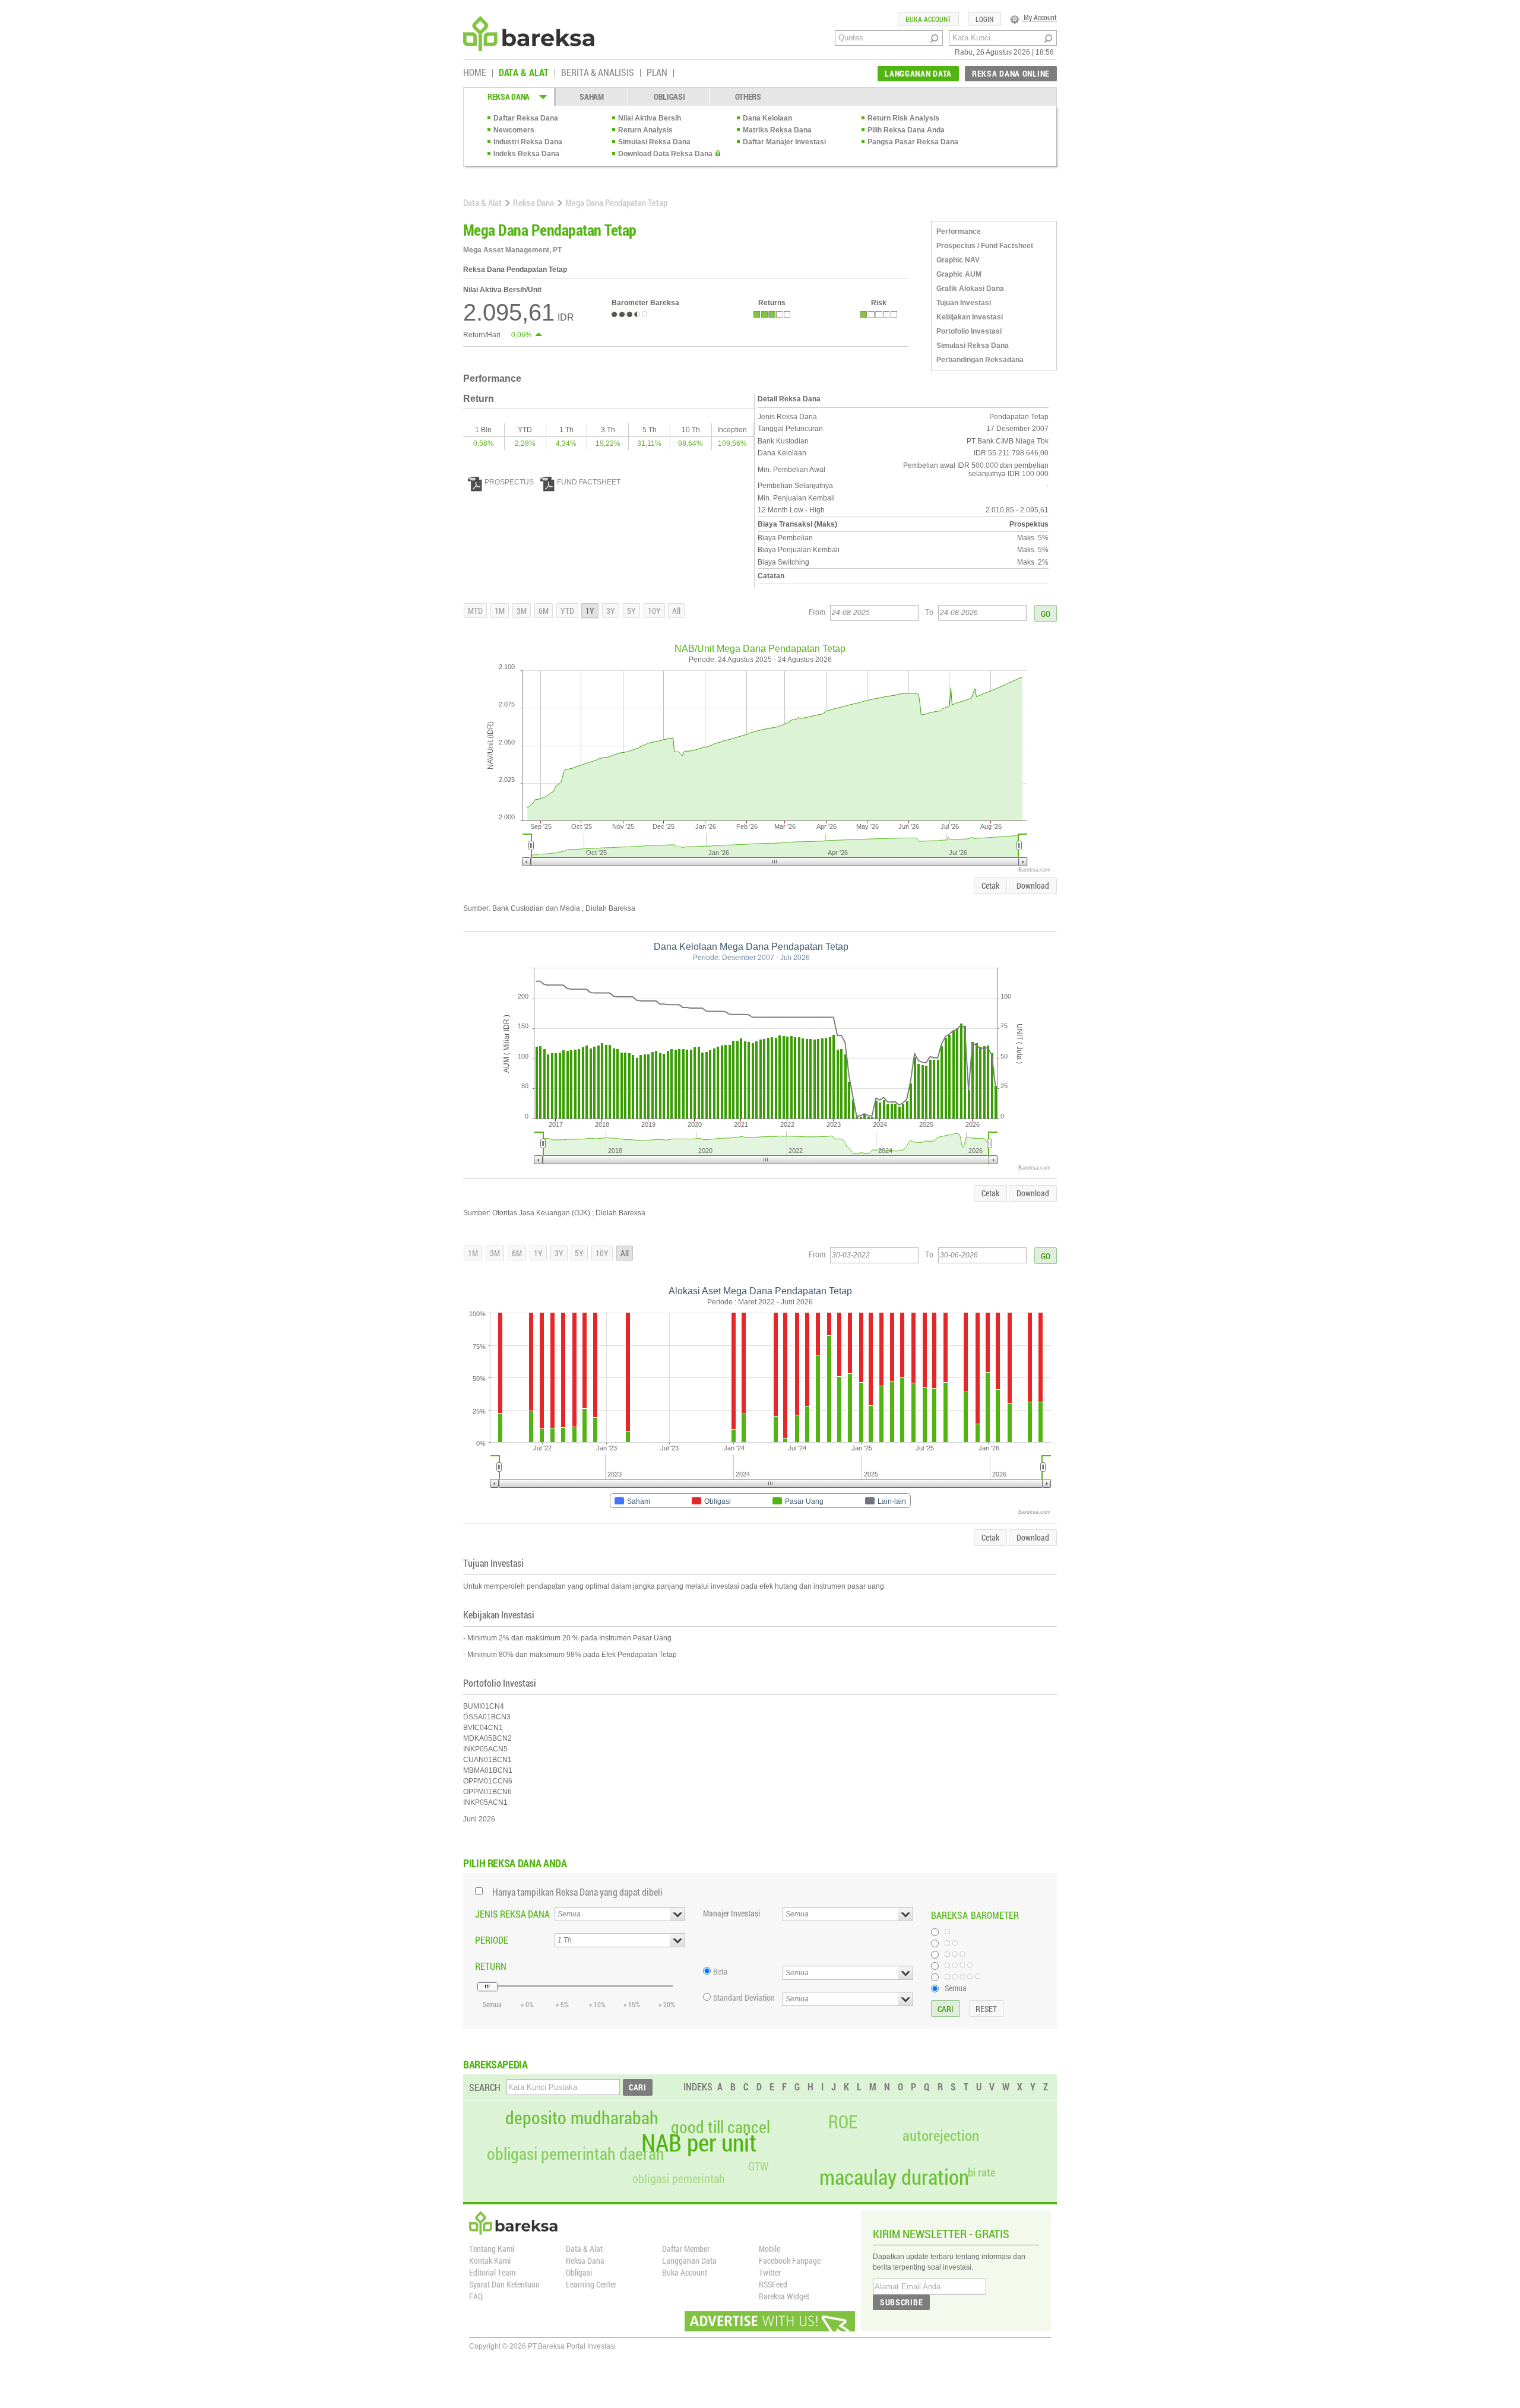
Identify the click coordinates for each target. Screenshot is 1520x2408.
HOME (475, 73)
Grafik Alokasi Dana (970, 289)
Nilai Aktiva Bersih (650, 118)
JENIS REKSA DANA (512, 1914)
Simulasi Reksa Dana (654, 142)
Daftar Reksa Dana (526, 118)
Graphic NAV (958, 260)
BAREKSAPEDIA (495, 2064)
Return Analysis (645, 130)
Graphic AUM (959, 274)
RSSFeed (773, 2284)
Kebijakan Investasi (970, 317)
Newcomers (514, 130)
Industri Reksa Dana (528, 142)
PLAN (657, 73)
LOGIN (984, 19)
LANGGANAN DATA (918, 73)
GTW (758, 2166)
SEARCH (485, 2087)
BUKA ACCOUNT (928, 19)
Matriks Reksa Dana (777, 130)
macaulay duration (894, 2177)
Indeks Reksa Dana (526, 154)
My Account (1039, 17)
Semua (956, 1988)
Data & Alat (482, 202)
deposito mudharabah (582, 2118)
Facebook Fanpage (790, 2260)
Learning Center (591, 2284)
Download (1033, 885)
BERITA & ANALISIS (598, 73)
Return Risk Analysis (903, 118)
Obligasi (579, 2272)
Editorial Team (492, 2272)
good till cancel (721, 2127)
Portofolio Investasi (969, 331)
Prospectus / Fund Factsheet (985, 246)
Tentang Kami (492, 2249)
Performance (959, 232)
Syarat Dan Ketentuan (504, 2284)
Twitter (770, 2272)
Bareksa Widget (784, 2296)
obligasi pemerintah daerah (576, 2154)
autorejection (941, 2135)
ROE (843, 2122)
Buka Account (685, 2272)
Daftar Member (686, 2249)
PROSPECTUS (509, 482)
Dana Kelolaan (767, 118)
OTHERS (748, 96)
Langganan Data (689, 2260)
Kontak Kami (490, 2260)
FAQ (476, 2296)
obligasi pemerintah (679, 2178)
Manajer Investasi (731, 1913)
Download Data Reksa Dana (665, 154)
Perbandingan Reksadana (980, 360)
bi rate (982, 2172)
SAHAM (592, 96)
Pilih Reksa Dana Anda (906, 130)
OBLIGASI (669, 96)
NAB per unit (699, 2143)
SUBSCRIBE (901, 2302)
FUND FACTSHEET (589, 482)
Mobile (769, 2249)
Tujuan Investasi (964, 303)
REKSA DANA (509, 96)
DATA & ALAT (524, 73)
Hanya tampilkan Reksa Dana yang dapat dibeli (577, 1892)
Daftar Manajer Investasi (784, 142)
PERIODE (492, 1940)
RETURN (491, 1966)
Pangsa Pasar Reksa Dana (913, 142)
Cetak (990, 885)
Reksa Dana (533, 202)
